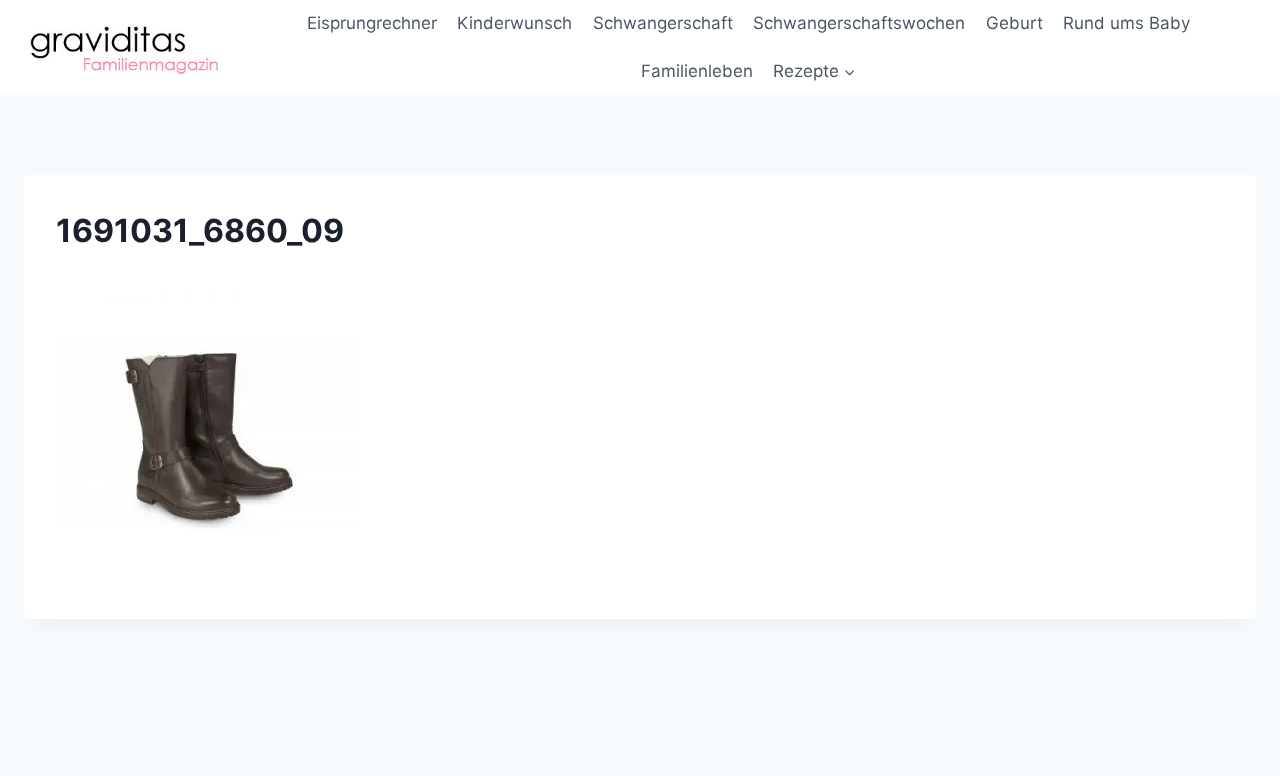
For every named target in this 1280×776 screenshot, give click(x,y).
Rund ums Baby (1126, 23)
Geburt (1014, 23)
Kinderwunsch (514, 23)
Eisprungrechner (372, 23)
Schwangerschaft (663, 23)
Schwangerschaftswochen (859, 23)
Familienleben (697, 71)
